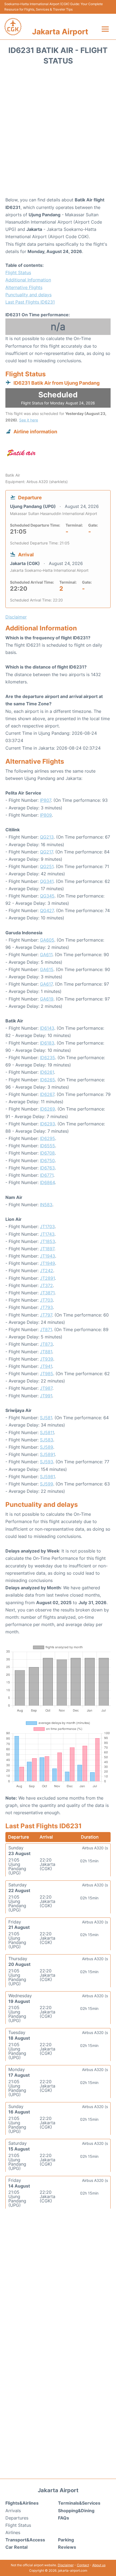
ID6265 (47, 1080)
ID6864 (47, 1182)
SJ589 (47, 1447)
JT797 (46, 1315)
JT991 (46, 1396)
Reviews (67, 2547)
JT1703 (47, 1226)
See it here (29, 420)
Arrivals (13, 2511)
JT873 (46, 1344)
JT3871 (47, 1293)
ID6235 (47, 1058)
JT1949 (47, 1263)
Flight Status (18, 272)
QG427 (47, 910)
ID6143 (47, 1028)
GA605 (47, 940)
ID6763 (47, 1168)
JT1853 (47, 1241)
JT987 (46, 1388)
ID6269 (47, 1109)
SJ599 (47, 1484)
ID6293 (47, 1124)
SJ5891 (47, 1454)
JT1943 (47, 1256)
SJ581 (46, 1418)
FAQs (64, 2518)
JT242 (47, 1271)
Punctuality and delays (28, 295)
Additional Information (28, 280)
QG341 (47, 881)
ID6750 (47, 1161)
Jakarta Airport (60, 32)
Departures (17, 2518)
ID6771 (47, 1175)
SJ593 (47, 1462)
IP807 (45, 800)
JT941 (46, 1366)
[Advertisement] (58, 133)
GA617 (46, 984)
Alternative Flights (24, 287)
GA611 (46, 955)
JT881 (46, 1352)
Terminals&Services (79, 2503)
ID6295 (47, 1138)
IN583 (46, 1205)
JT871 (46, 1329)
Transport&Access (25, 2540)
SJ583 (47, 1440)
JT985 (47, 1374)
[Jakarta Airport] (13, 27)
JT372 (46, 1285)
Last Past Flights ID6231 (30, 302)
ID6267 (47, 1094)
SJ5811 (47, 1432)
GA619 (47, 999)
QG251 (47, 866)
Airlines (13, 2532)
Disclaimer (66, 2565)
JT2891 (47, 1278)
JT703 (46, 1300)
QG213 (47, 837)
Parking (66, 2540)
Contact (83, 2565)
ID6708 (47, 1153)
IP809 (46, 815)
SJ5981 (47, 1477)
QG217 (46, 852)
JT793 (46, 1307)
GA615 (47, 969)
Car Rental (16, 2547)
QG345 (47, 896)
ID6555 (47, 1146)
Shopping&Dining (76, 2511)
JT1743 (47, 1234)
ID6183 (47, 1043)
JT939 (47, 1359)
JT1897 (47, 1249)
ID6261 (47, 1072)
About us (99, 2565)
